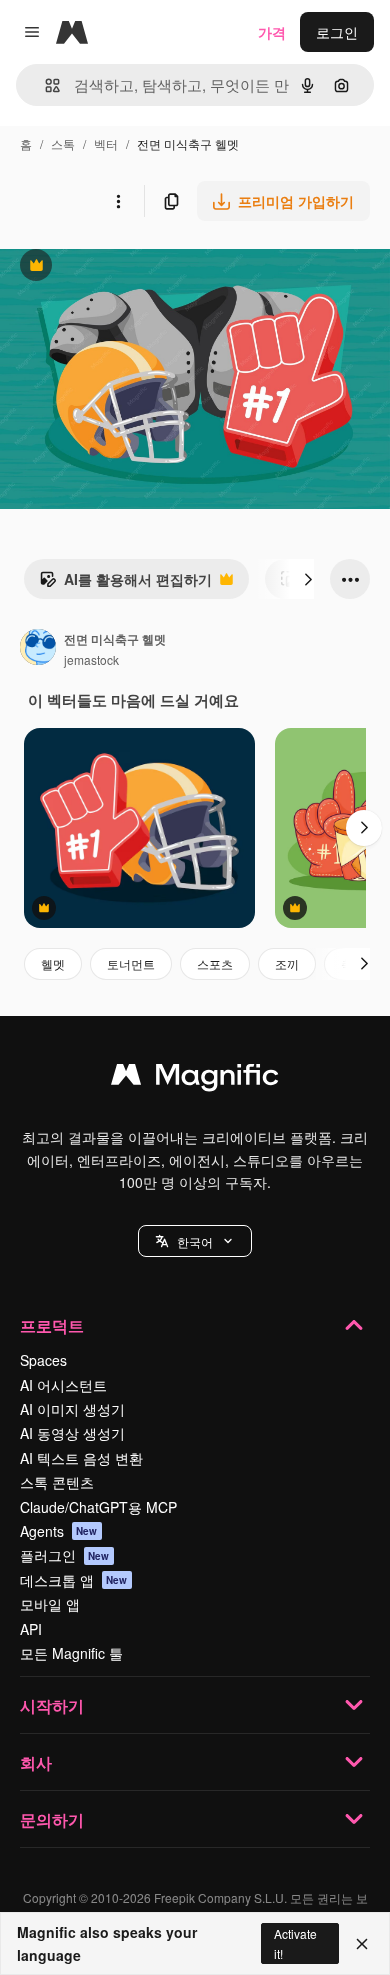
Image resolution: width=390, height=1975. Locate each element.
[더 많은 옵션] (118, 201)
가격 (272, 32)
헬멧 (53, 963)
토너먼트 (131, 963)
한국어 (195, 1241)
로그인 (337, 32)
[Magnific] (195, 1079)
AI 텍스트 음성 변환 (81, 1458)
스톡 (63, 143)
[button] (195, 1241)
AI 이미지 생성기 (72, 1409)
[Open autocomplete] (44, 85)
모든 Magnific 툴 (71, 1653)
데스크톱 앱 (74, 1580)
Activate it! (295, 1943)
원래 (115, 267)
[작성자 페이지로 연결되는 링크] (38, 649)
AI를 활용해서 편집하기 (125, 584)
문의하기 (52, 1819)
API (31, 1629)
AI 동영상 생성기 (72, 1433)
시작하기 (52, 1705)
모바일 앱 (50, 1604)
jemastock (91, 659)
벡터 (106, 143)
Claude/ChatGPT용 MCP (98, 1507)
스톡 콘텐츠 (57, 1482)
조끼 (287, 963)
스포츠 (215, 963)
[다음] (308, 579)
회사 (36, 1762)
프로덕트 (52, 1325)
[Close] (362, 1944)
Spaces (43, 1360)
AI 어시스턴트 (63, 1385)
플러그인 (65, 1555)
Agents (59, 1531)
